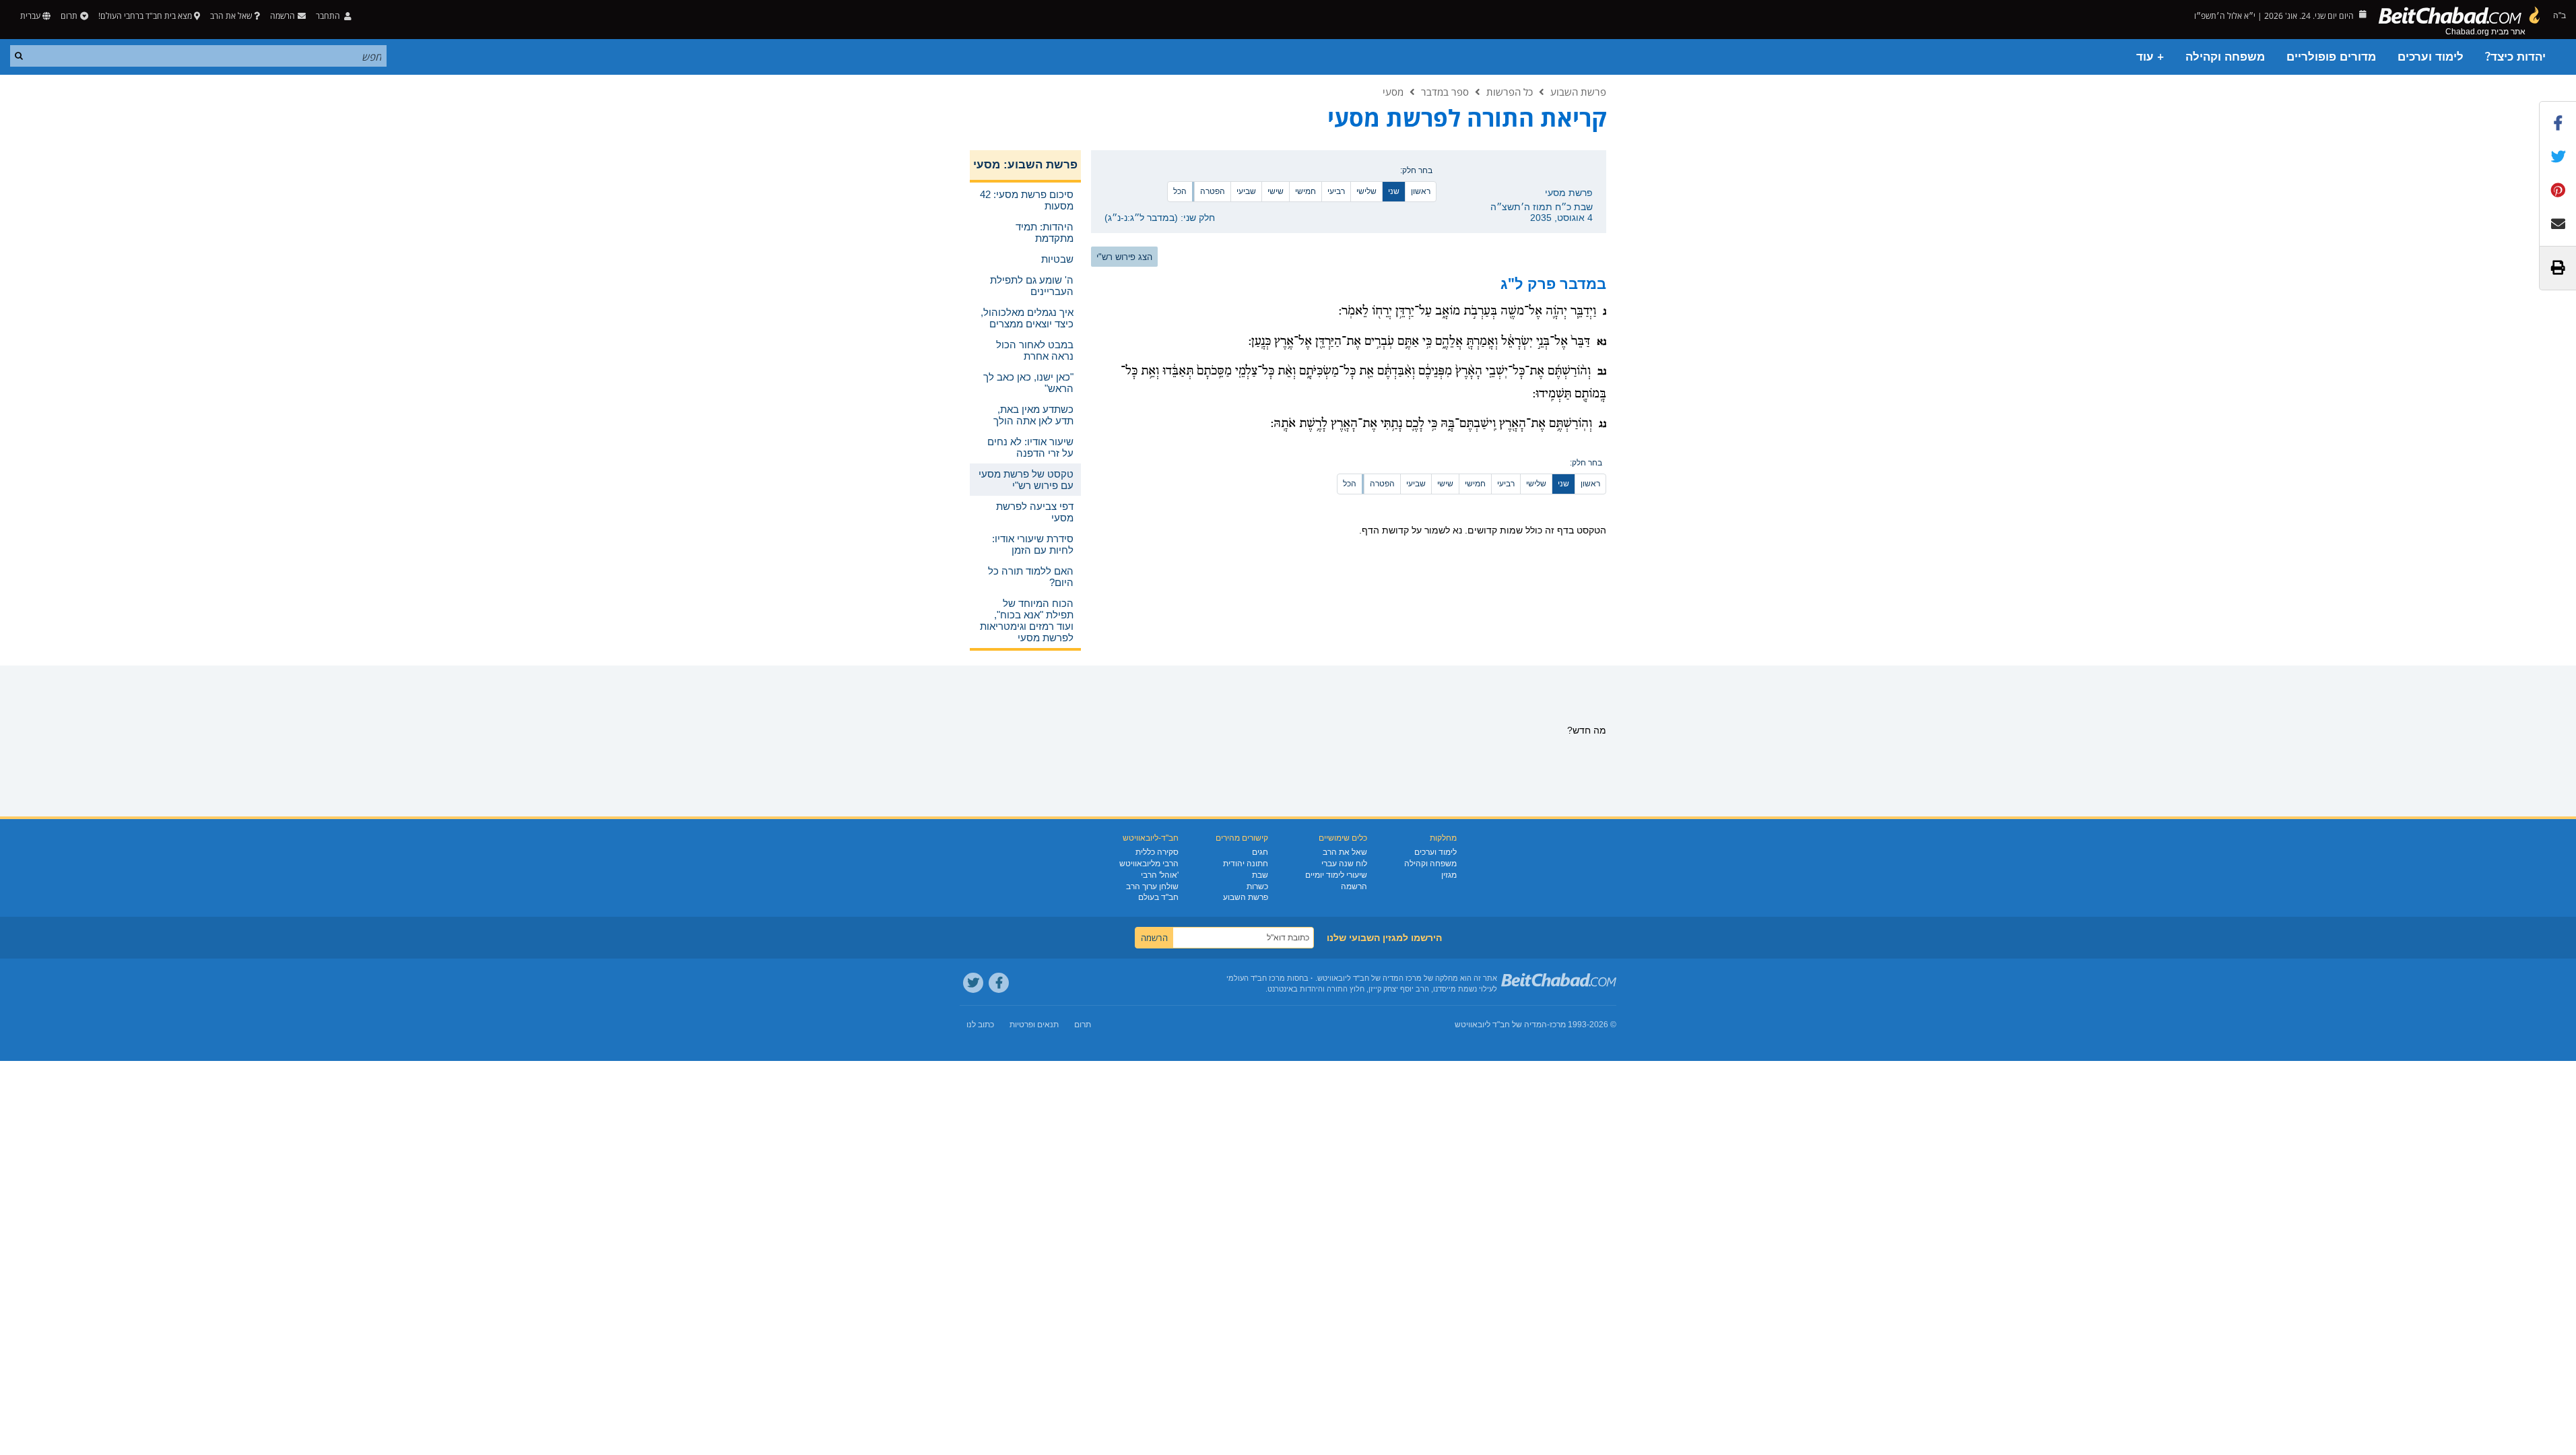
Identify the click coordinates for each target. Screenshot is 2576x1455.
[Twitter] (973, 983)
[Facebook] (999, 983)
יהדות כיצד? (2515, 57)
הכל (1180, 191)
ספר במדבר (1445, 92)
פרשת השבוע (1578, 92)
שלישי (1366, 191)
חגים (1260, 852)
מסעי (1393, 92)
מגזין (1449, 875)
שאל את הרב (231, 16)
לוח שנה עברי (1344, 864)
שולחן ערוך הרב (1152, 886)
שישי (1276, 191)
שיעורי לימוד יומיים (1336, 875)
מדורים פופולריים (2331, 57)
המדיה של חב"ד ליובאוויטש (1501, 1025)
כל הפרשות (1510, 92)
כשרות (1257, 886)
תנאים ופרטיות (1034, 1025)
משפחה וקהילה (2225, 57)
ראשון (1421, 191)
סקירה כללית (1157, 852)
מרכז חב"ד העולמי (1256, 978)
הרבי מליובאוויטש (1149, 864)
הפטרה (1213, 191)
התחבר (329, 16)
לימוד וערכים (2431, 57)
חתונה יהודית (1246, 864)
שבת (1260, 875)
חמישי (1306, 191)
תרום (69, 16)
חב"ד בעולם (1158, 897)
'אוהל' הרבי (1160, 875)
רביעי (1336, 191)
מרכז (1558, 1025)
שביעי (1246, 191)
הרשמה (1354, 886)
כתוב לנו (980, 1025)
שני (1394, 191)
